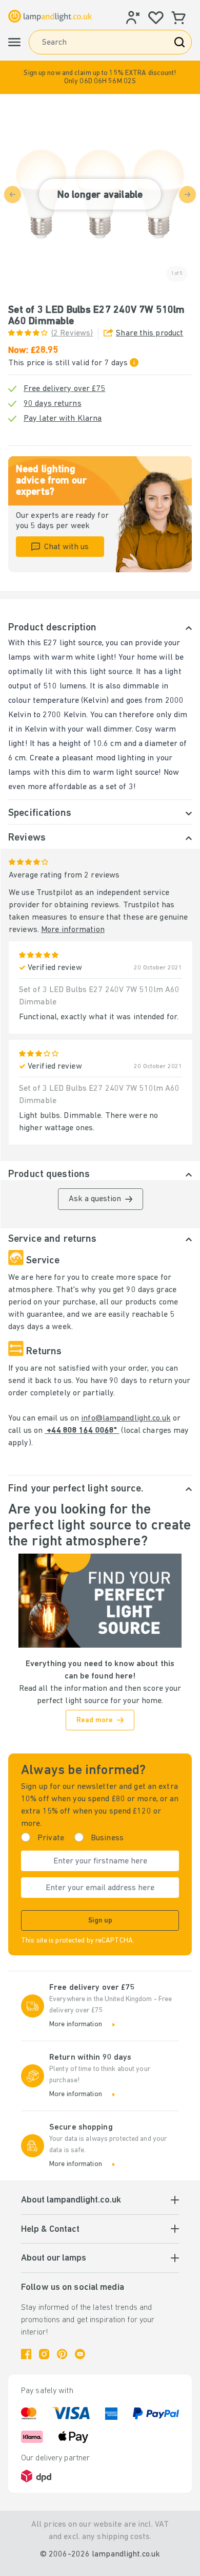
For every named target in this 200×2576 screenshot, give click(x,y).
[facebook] (26, 2354)
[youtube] (80, 2354)
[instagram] (44, 2354)
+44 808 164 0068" (82, 1431)
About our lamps (54, 2258)
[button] (100, 77)
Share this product (149, 333)
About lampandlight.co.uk (71, 2200)
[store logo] (50, 16)
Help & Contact (50, 2230)
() (72, 333)
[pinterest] (62, 2354)
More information (73, 930)
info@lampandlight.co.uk (126, 1418)
